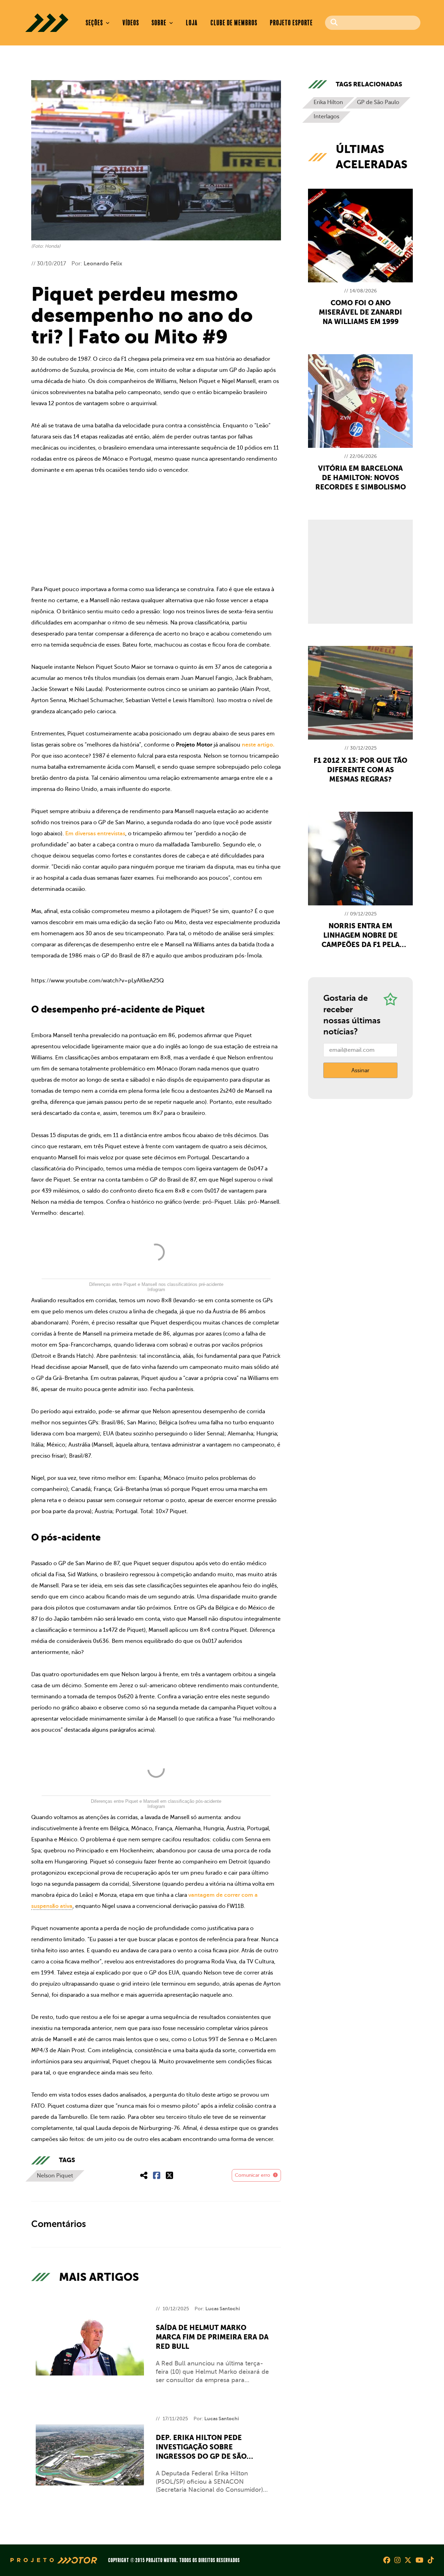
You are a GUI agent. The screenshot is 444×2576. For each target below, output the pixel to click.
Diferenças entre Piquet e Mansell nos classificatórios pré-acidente (156, 1284)
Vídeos (131, 23)
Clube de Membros (234, 23)
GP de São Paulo (378, 102)
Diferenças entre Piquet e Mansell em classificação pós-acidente (156, 1801)
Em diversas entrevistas (95, 834)
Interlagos (326, 117)
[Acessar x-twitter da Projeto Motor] (408, 2560)
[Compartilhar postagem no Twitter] (169, 2176)
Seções (95, 23)
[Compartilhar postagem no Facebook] (157, 2176)
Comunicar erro (253, 2175)
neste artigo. (258, 745)
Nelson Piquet (55, 2176)
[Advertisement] (156, 535)
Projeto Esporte (291, 23)
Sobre (160, 23)
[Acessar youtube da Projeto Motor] (420, 2560)
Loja (192, 23)
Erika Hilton (328, 102)
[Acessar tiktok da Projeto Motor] (431, 2560)
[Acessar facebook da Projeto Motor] (387, 2560)
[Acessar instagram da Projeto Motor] (398, 2560)
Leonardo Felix (103, 264)
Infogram (156, 1290)
